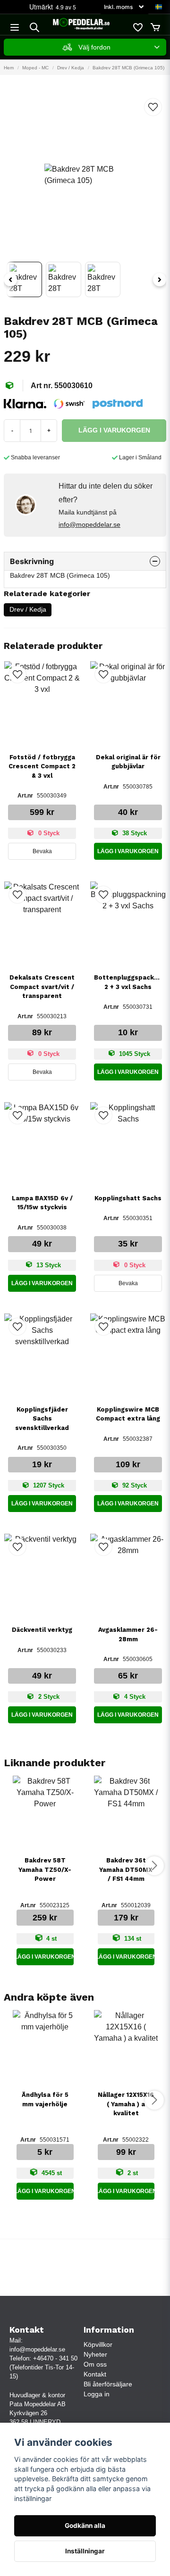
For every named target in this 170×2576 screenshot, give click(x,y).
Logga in (97, 2394)
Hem (9, 68)
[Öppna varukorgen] (155, 27)
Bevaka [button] (42, 851)
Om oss (95, 2364)
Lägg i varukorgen (128, 851)
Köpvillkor (98, 2344)
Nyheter (95, 2354)
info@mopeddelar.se (89, 524)
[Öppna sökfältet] (34, 27)
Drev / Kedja (71, 68)
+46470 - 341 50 (55, 2358)
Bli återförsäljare (108, 2384)
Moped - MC (35, 68)
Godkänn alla (85, 2526)
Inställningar (85, 2551)
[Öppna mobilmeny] (15, 27)
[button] (159, 7)
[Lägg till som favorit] (137, 27)
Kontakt (95, 2374)
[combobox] (85, 47)
